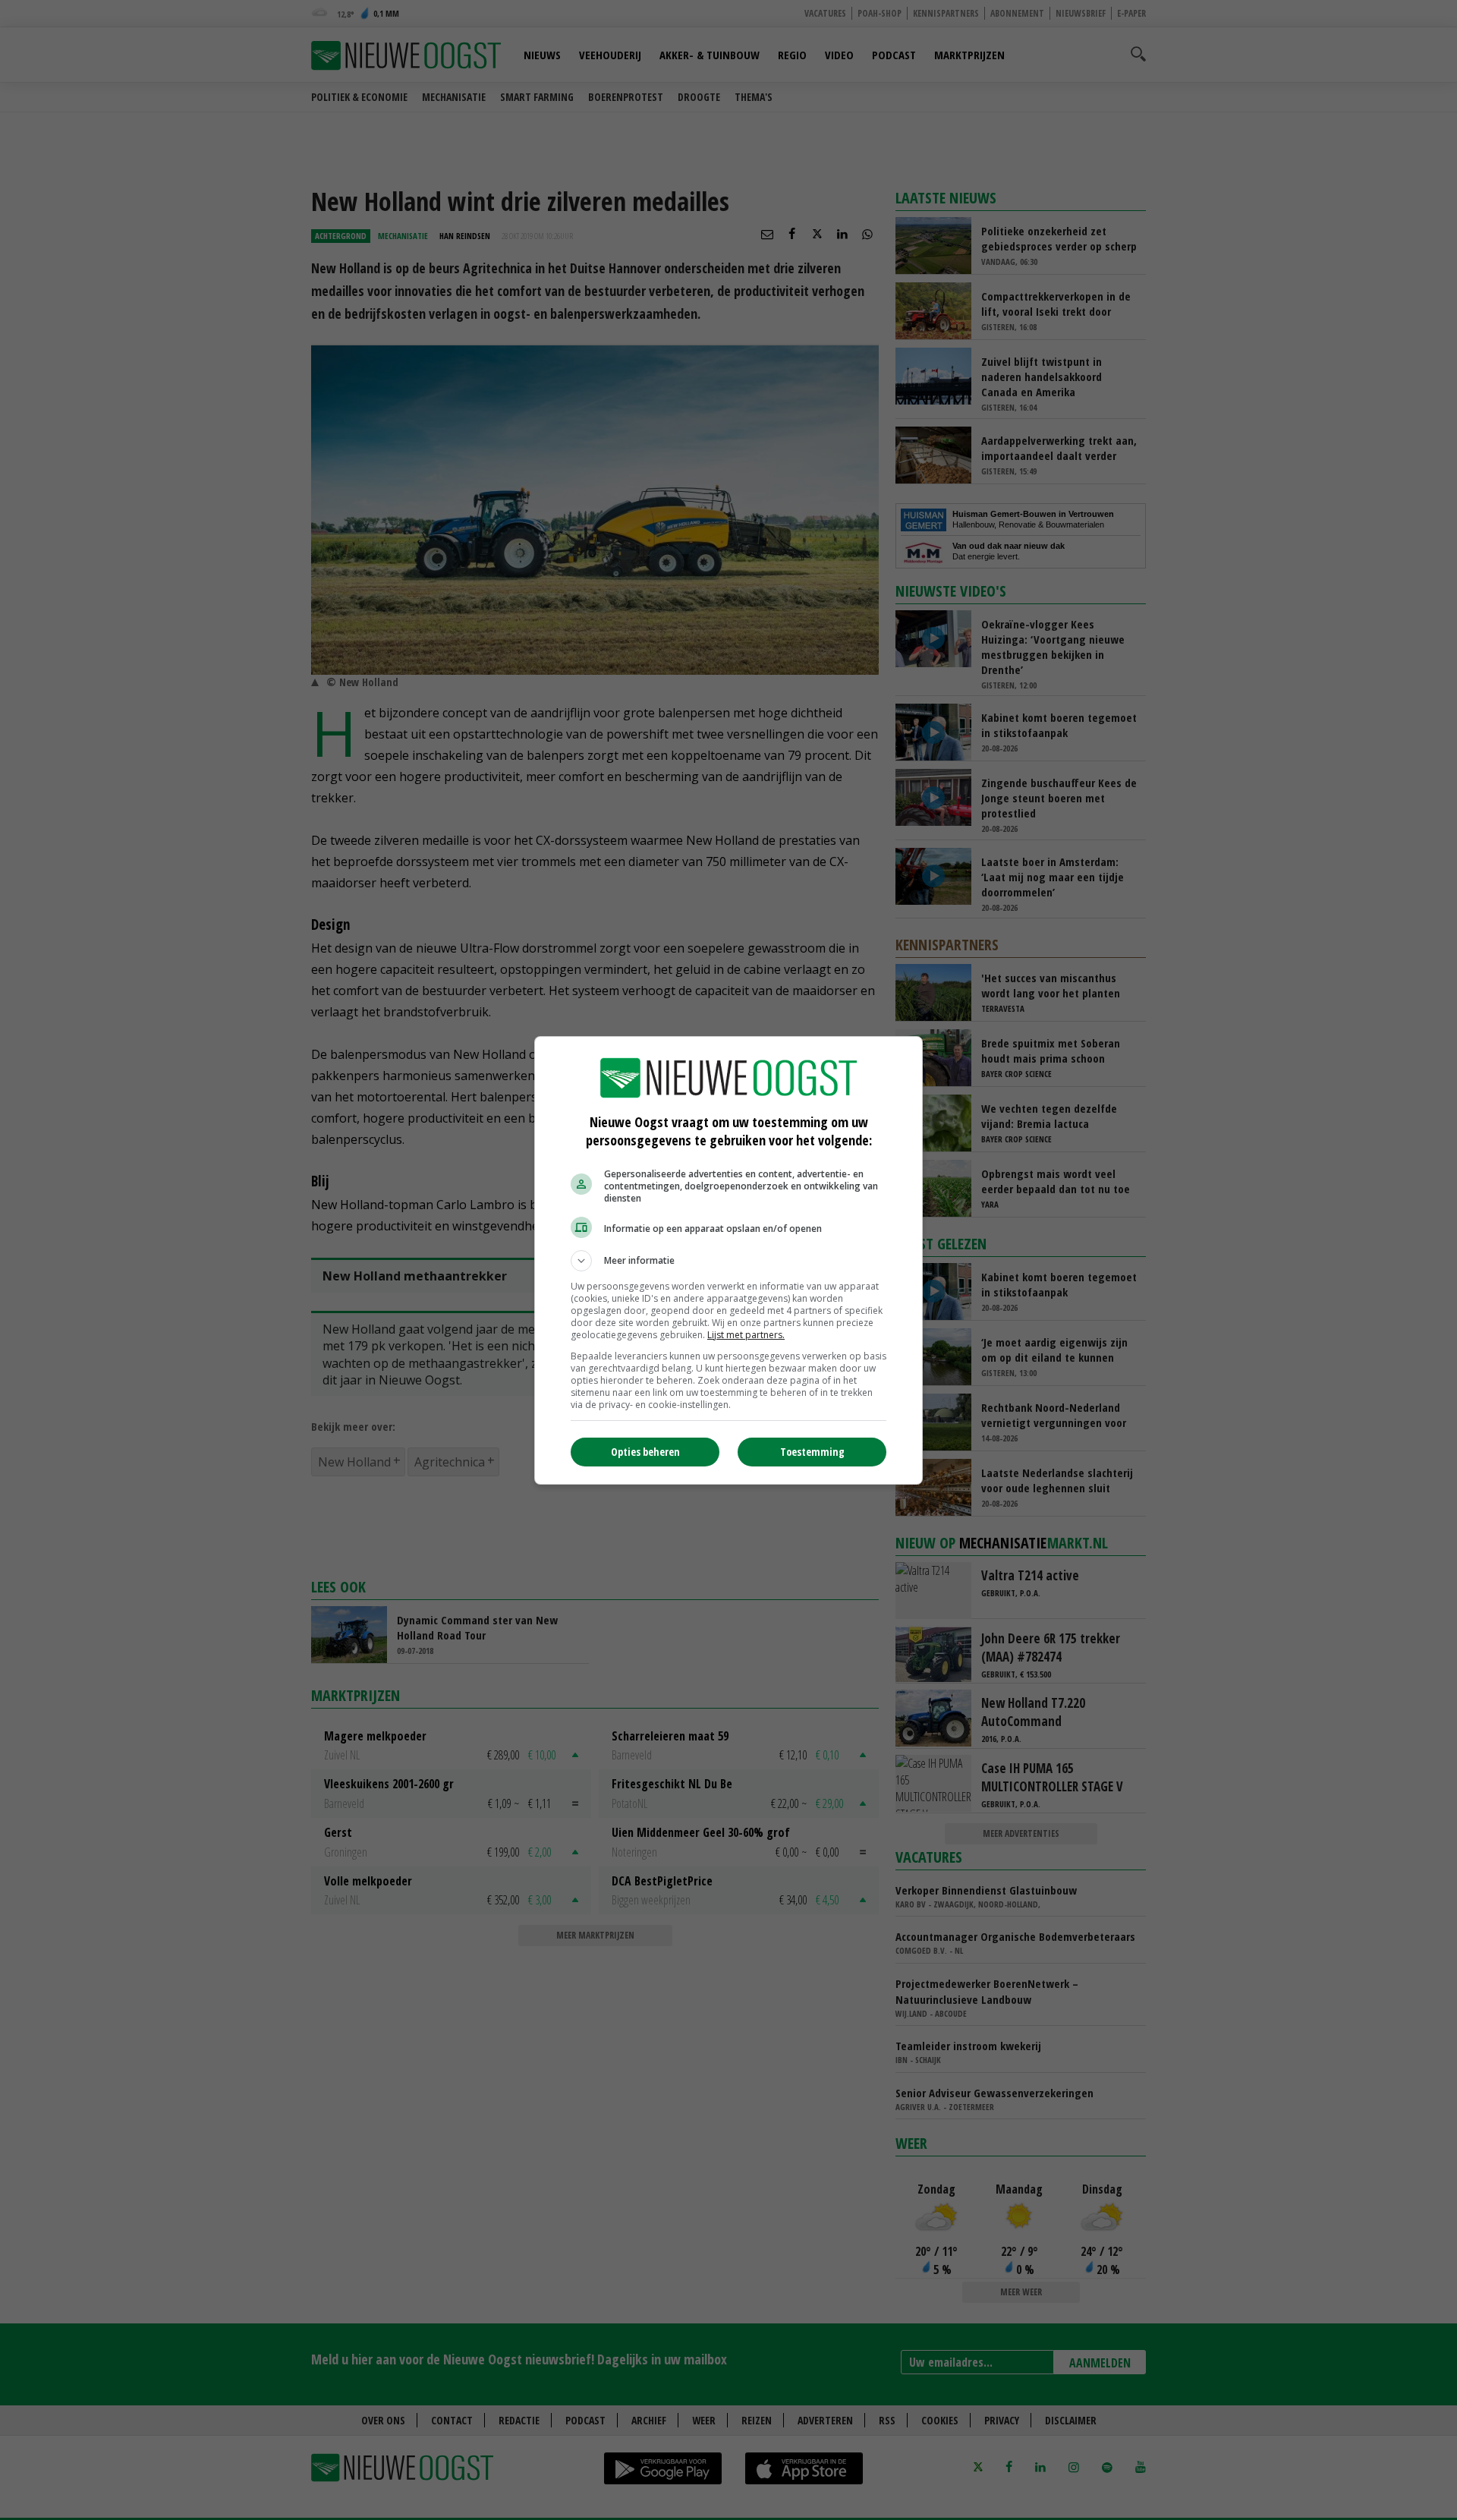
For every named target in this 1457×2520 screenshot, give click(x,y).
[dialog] (728, 1260)
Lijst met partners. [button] (746, 1335)
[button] (728, 1261)
